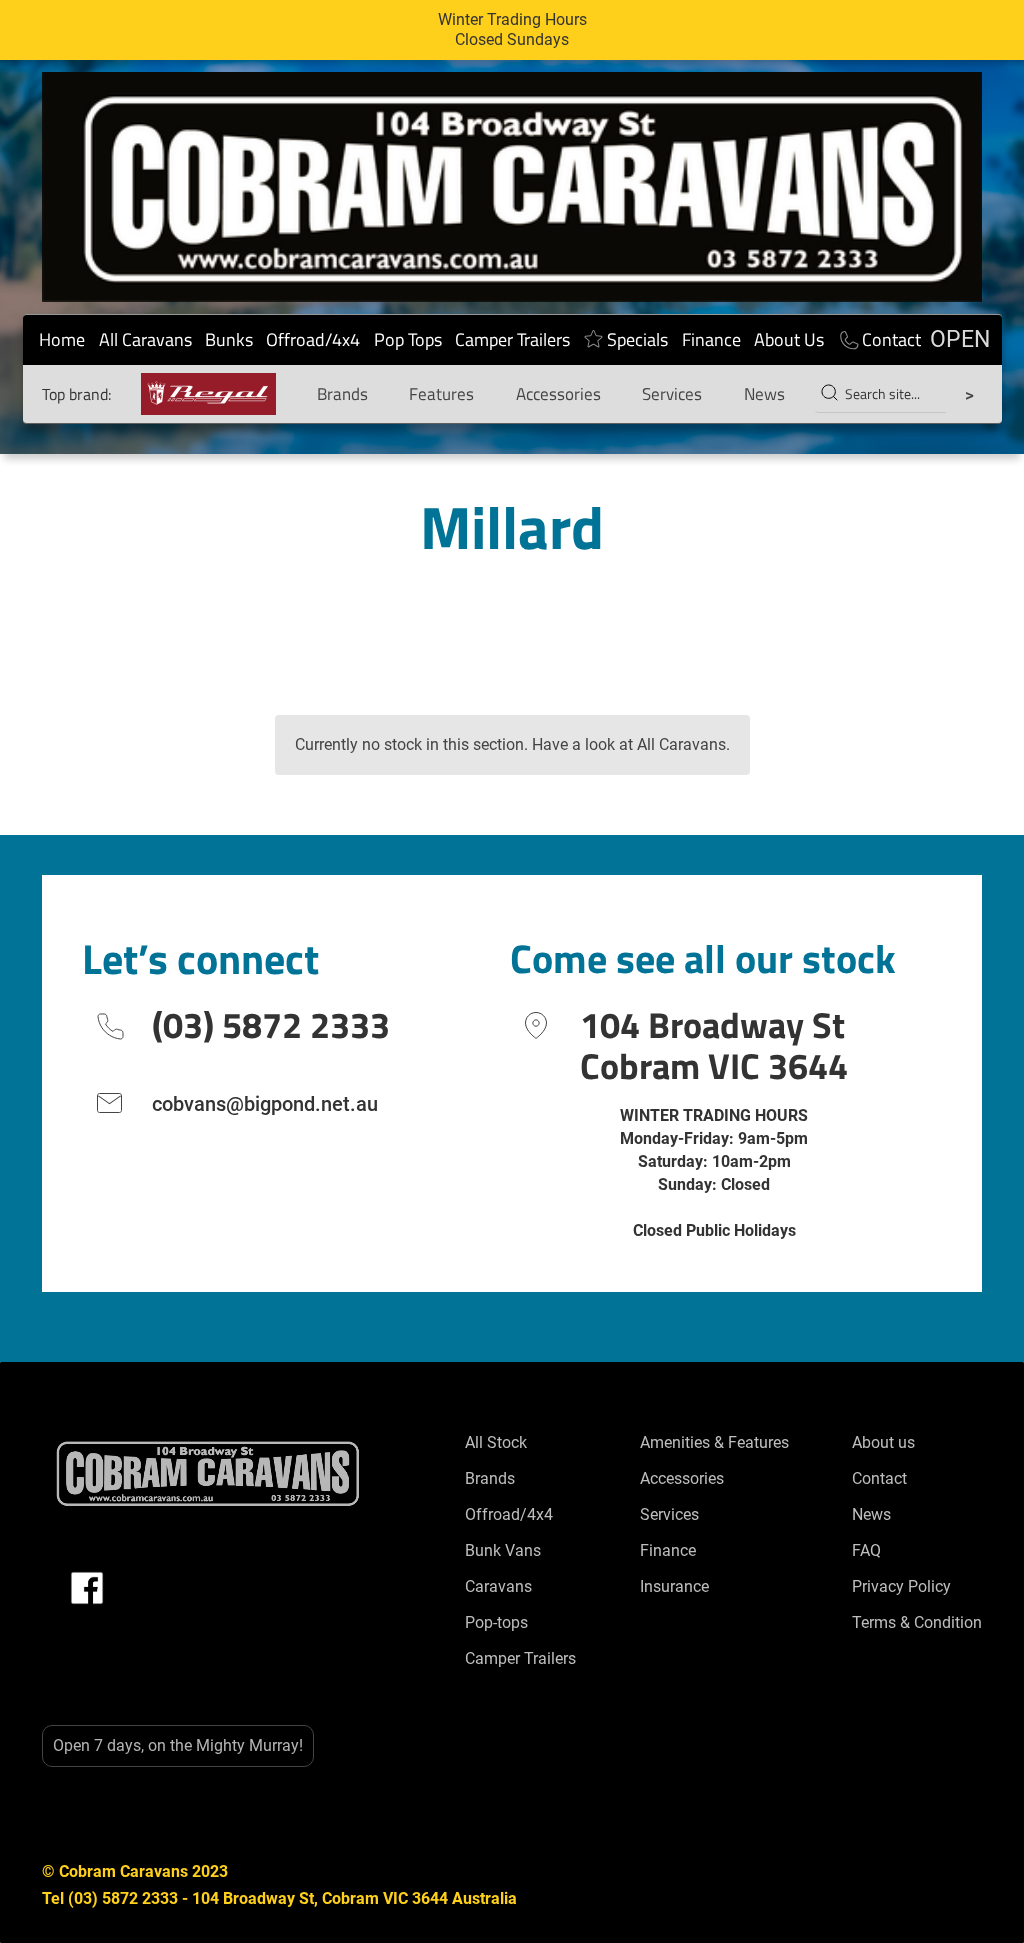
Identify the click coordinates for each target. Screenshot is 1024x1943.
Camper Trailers (512, 339)
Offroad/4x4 (313, 339)
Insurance (674, 1586)
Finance (711, 339)
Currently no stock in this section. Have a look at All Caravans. (512, 744)
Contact (891, 339)
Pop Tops (408, 339)
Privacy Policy (901, 1586)
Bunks (229, 339)
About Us (789, 339)
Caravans (498, 1586)
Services (672, 394)
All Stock (496, 1442)
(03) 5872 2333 (271, 1024)
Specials (637, 339)
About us (883, 1442)
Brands (342, 394)
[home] (512, 187)
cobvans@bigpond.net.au (265, 1104)
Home (62, 339)
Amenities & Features (714, 1442)
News (764, 394)
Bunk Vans (503, 1550)
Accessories (558, 394)
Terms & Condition (917, 1622)
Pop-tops (496, 1622)
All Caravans (145, 339)
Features (441, 394)
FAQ (866, 1550)
